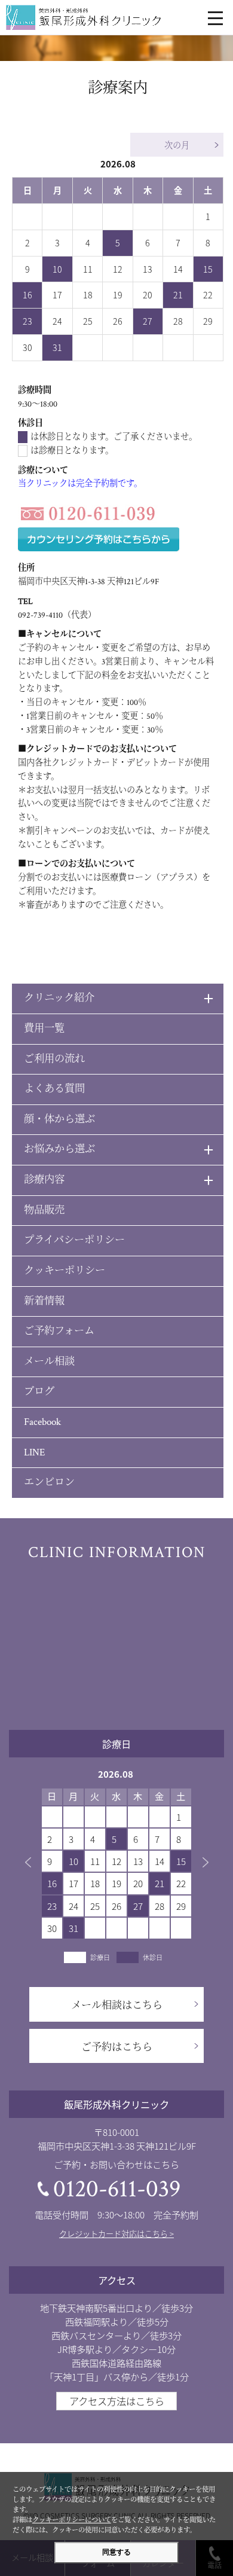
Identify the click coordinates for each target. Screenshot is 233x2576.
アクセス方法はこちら (117, 2401)
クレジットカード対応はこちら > (116, 2234)
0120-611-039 (117, 2189)
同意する (116, 2552)
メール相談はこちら (117, 2004)
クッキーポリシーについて (72, 2520)
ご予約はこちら (117, 2046)
